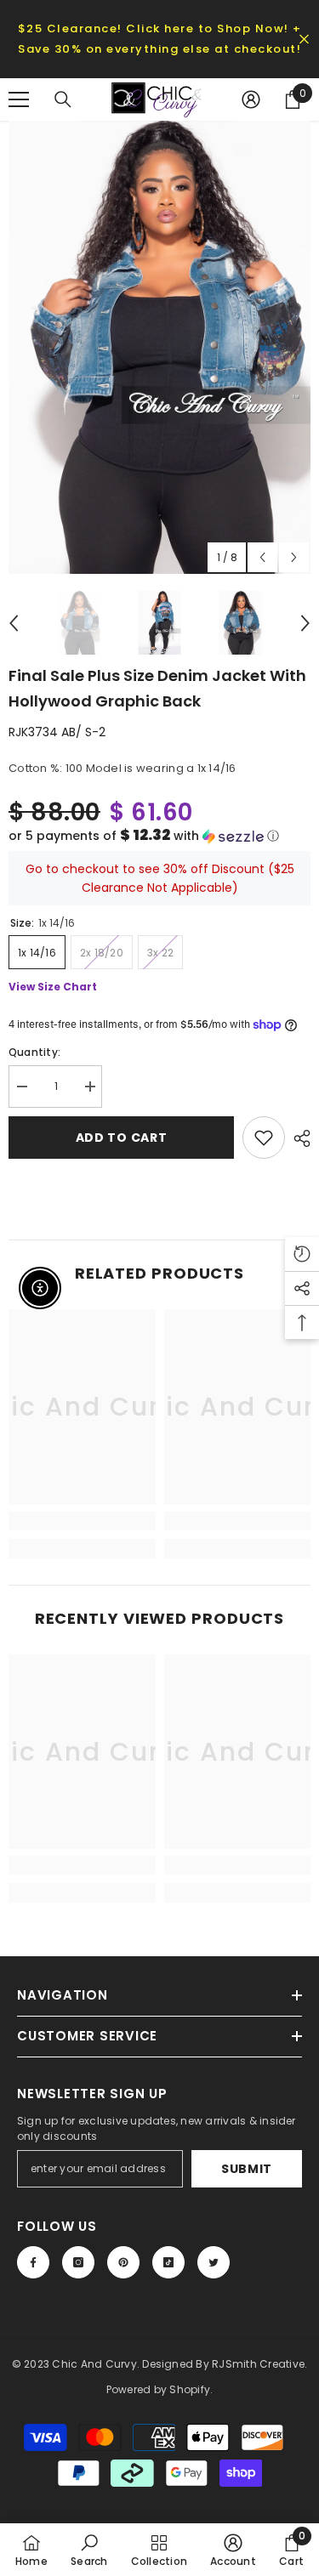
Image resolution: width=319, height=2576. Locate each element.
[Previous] (262, 557)
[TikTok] (168, 2262)
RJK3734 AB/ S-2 (57, 732)
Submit (247, 2169)
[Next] (294, 557)
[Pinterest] (123, 2262)
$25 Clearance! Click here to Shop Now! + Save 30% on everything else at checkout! (160, 39)
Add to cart (122, 1138)
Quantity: (34, 1052)
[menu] (19, 99)
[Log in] (251, 99)
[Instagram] (78, 2262)
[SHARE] (298, 1138)
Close (304, 40)
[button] (159, 836)
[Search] (63, 99)
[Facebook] (33, 2262)
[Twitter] (214, 2262)
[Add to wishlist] (264, 1138)
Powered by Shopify (158, 2389)
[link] (82, 1521)
